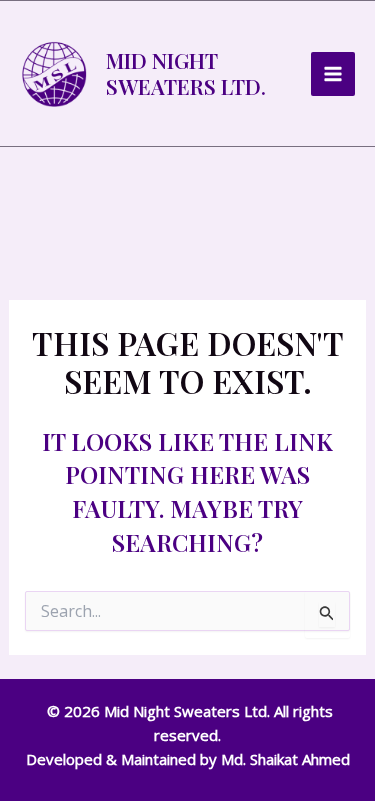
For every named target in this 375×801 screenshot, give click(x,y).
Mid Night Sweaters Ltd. (186, 72)
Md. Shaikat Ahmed (285, 759)
